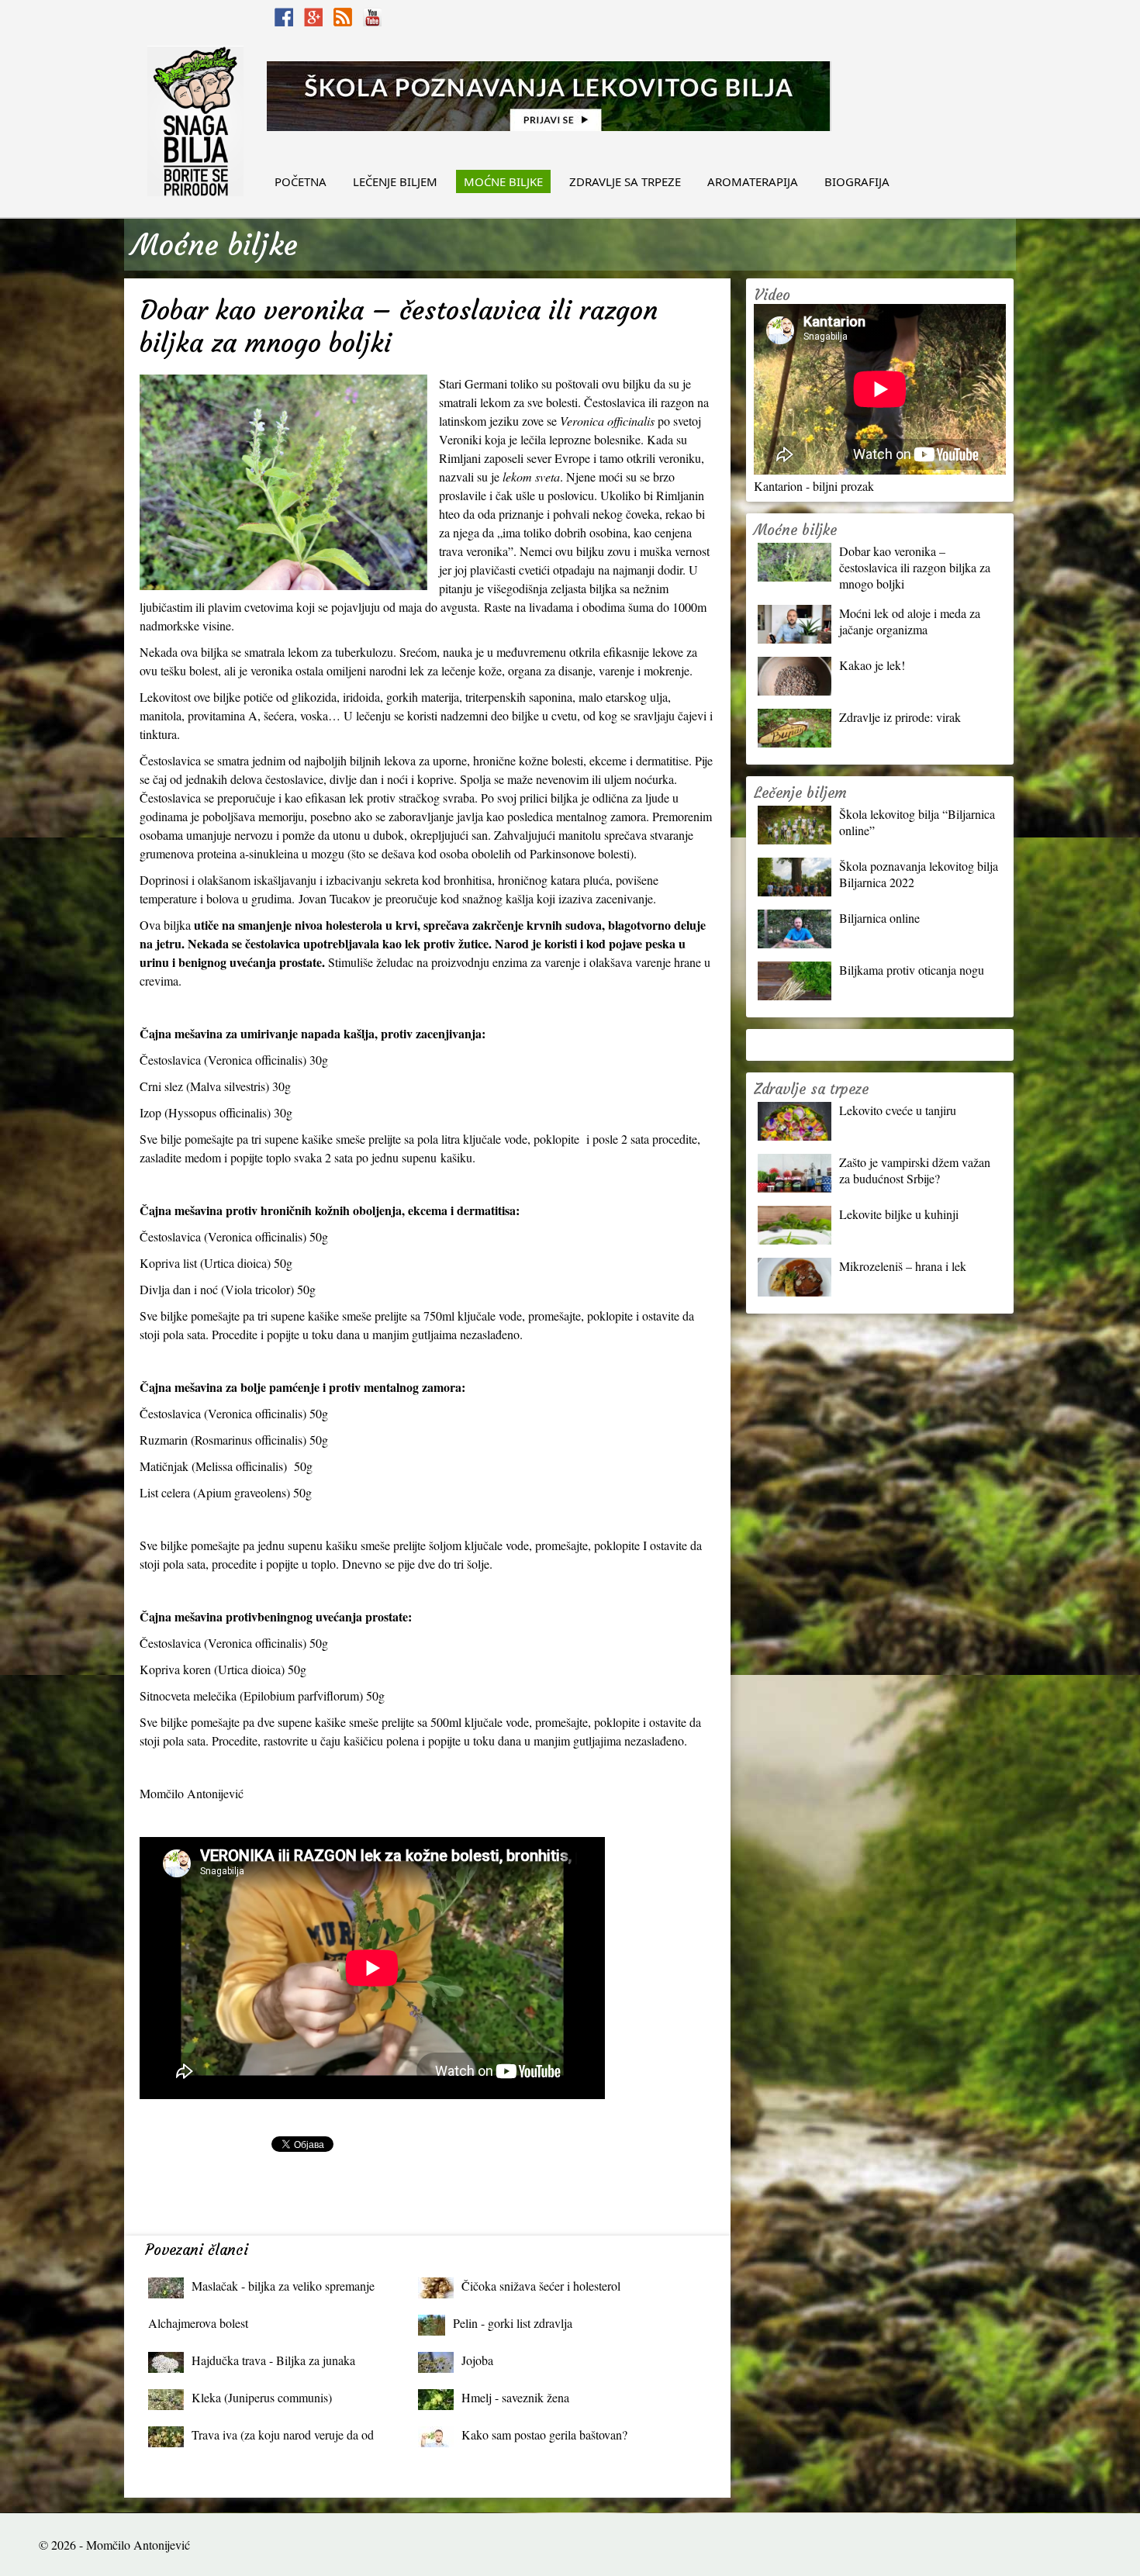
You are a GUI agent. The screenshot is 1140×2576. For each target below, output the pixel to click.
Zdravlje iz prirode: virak (900, 717)
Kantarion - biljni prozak (814, 486)
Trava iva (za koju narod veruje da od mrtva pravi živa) (283, 2438)
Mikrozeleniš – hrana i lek (903, 1266)
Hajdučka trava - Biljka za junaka (273, 2360)
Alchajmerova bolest (198, 2323)
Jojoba (477, 2360)
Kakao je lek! (872, 665)
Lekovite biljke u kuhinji (899, 1214)
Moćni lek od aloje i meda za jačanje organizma (910, 621)
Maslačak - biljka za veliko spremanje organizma (283, 2289)
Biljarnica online (879, 918)
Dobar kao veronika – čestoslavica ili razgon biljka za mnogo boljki (915, 567)
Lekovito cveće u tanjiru (898, 1110)
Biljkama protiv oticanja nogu (912, 970)
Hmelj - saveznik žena (515, 2397)
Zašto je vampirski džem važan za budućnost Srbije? (915, 1170)
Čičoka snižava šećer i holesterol (541, 2286)
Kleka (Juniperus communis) (262, 2397)
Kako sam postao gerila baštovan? (544, 2434)
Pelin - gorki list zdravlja (513, 2323)
